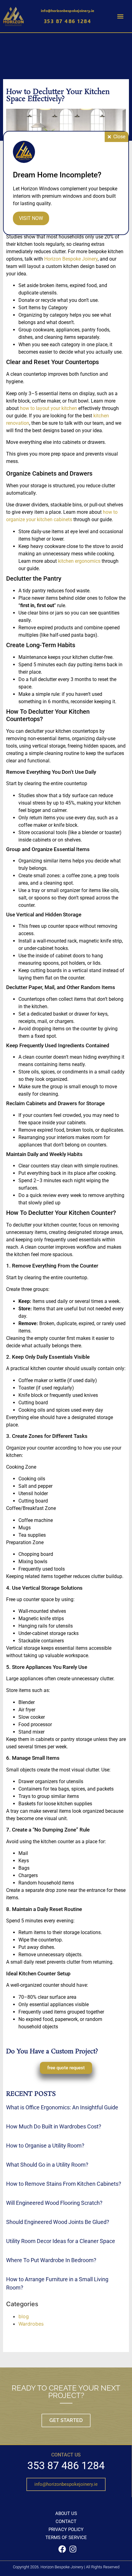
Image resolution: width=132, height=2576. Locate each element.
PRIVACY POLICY (66, 2529)
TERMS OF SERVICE (66, 2537)
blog (24, 2316)
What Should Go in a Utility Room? (47, 2165)
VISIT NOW (31, 218)
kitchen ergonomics (79, 561)
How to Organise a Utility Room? (45, 2146)
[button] (120, 16)
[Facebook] (62, 2549)
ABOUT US (66, 2513)
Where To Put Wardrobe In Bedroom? (51, 2260)
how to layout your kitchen (49, 408)
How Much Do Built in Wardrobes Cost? (54, 2126)
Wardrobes (31, 2324)
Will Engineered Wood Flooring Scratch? (54, 2203)
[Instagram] (73, 2549)
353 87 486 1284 (68, 21)
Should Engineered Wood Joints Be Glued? (58, 2222)
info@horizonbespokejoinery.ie (67, 10)
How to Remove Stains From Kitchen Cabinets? (64, 2184)
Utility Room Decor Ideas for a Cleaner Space (61, 2241)
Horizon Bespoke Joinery (71, 259)
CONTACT (66, 2521)
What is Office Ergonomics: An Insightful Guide (62, 2107)
